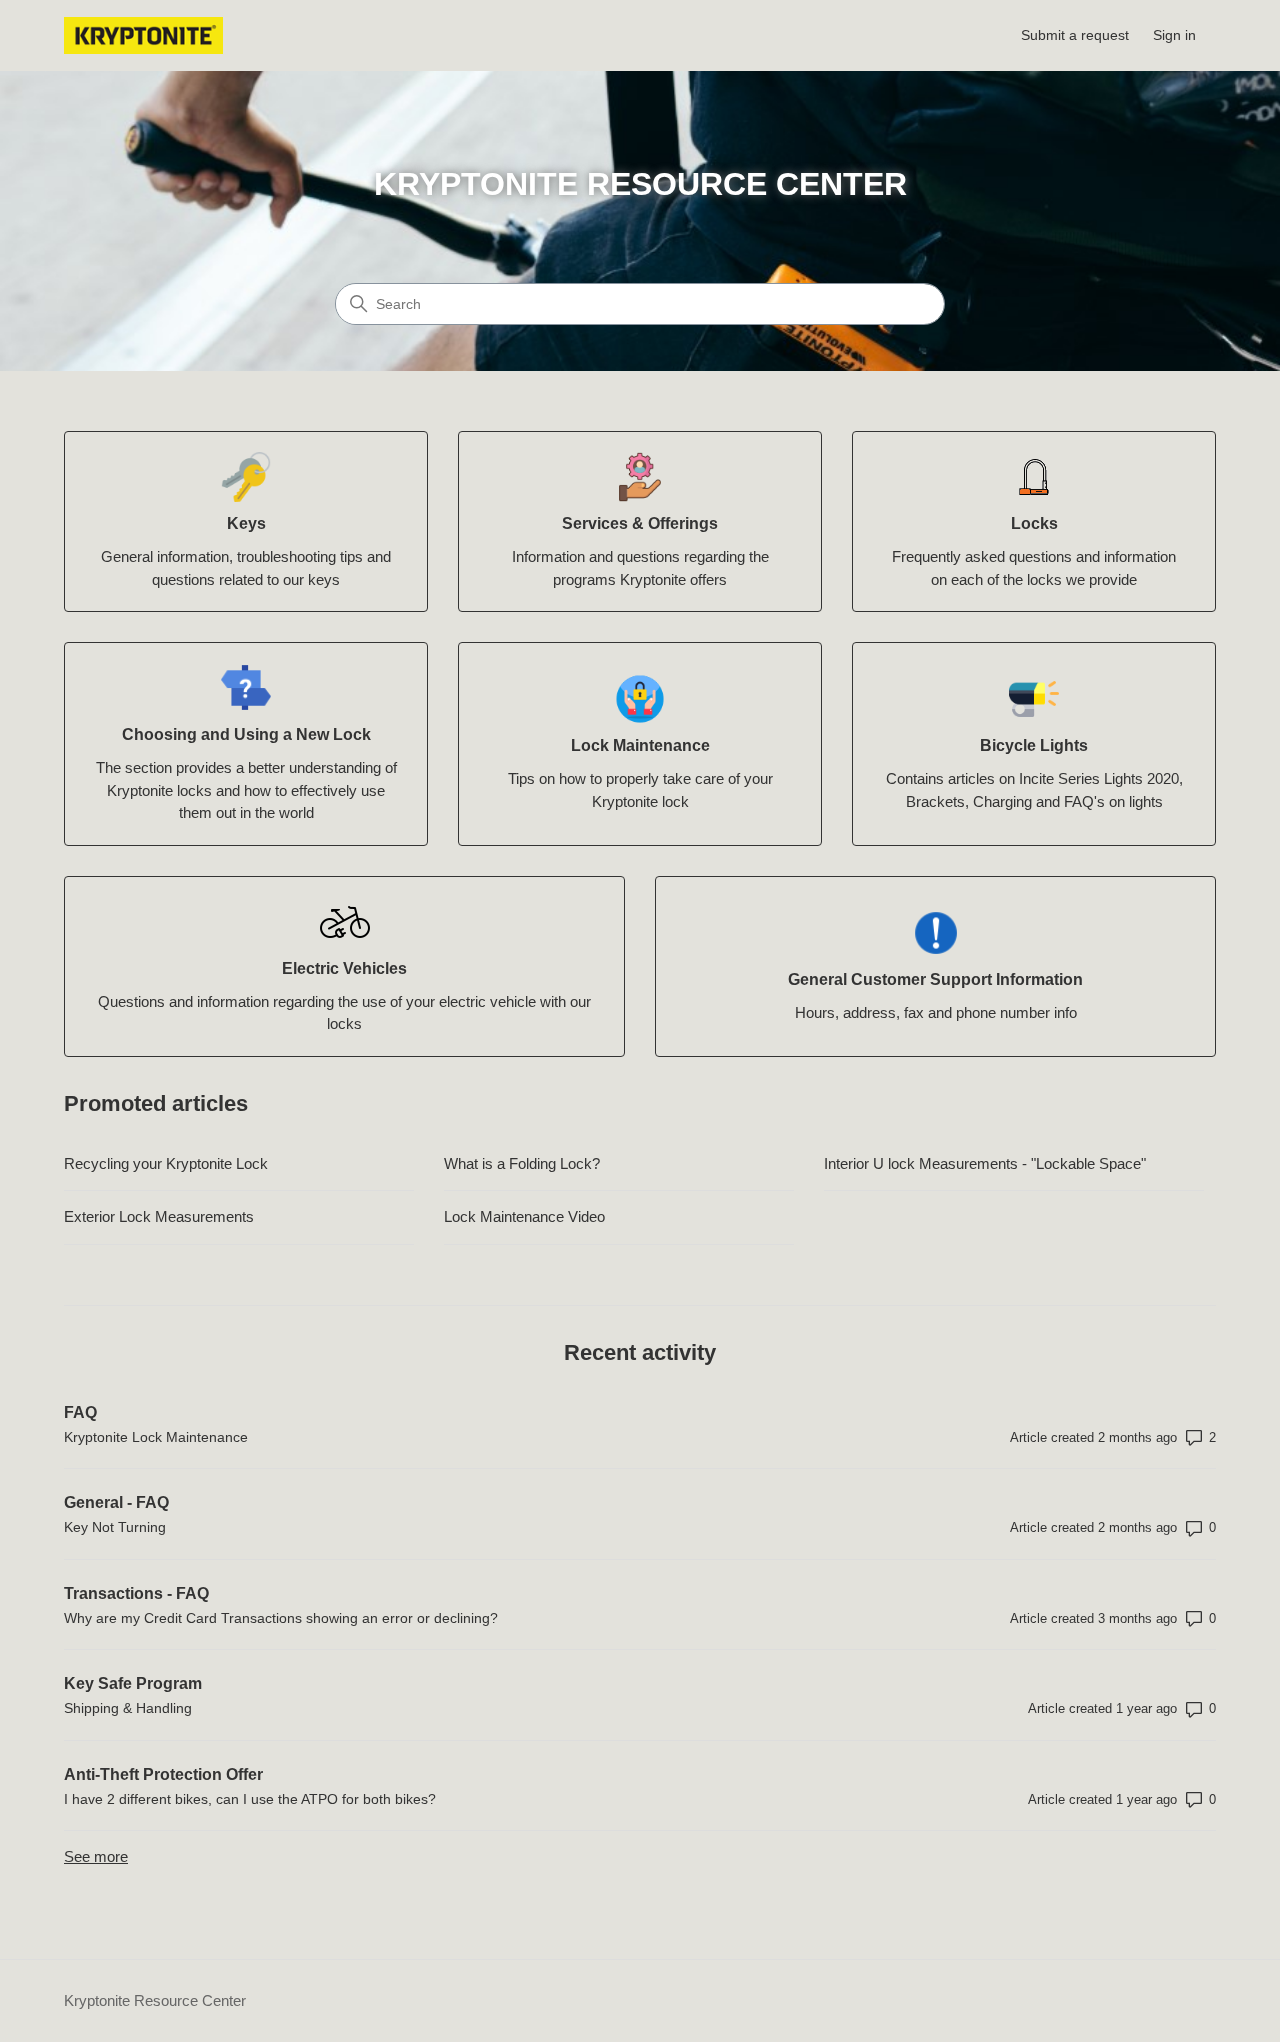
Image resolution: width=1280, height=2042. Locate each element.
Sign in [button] (1174, 35)
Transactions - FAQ (136, 1593)
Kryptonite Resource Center (155, 2000)
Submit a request (1075, 35)
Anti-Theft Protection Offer (163, 1774)
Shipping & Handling (128, 1708)
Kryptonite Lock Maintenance (156, 1437)
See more (96, 1856)
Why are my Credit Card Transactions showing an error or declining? (281, 1618)
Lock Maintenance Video (524, 1216)
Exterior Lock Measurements (159, 1216)
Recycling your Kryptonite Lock (166, 1163)
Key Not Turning (115, 1527)
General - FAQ (116, 1502)
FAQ (80, 1412)
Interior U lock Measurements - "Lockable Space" (985, 1163)
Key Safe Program (133, 1683)
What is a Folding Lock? (522, 1163)
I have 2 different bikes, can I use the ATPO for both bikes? (250, 1799)
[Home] (143, 35)
